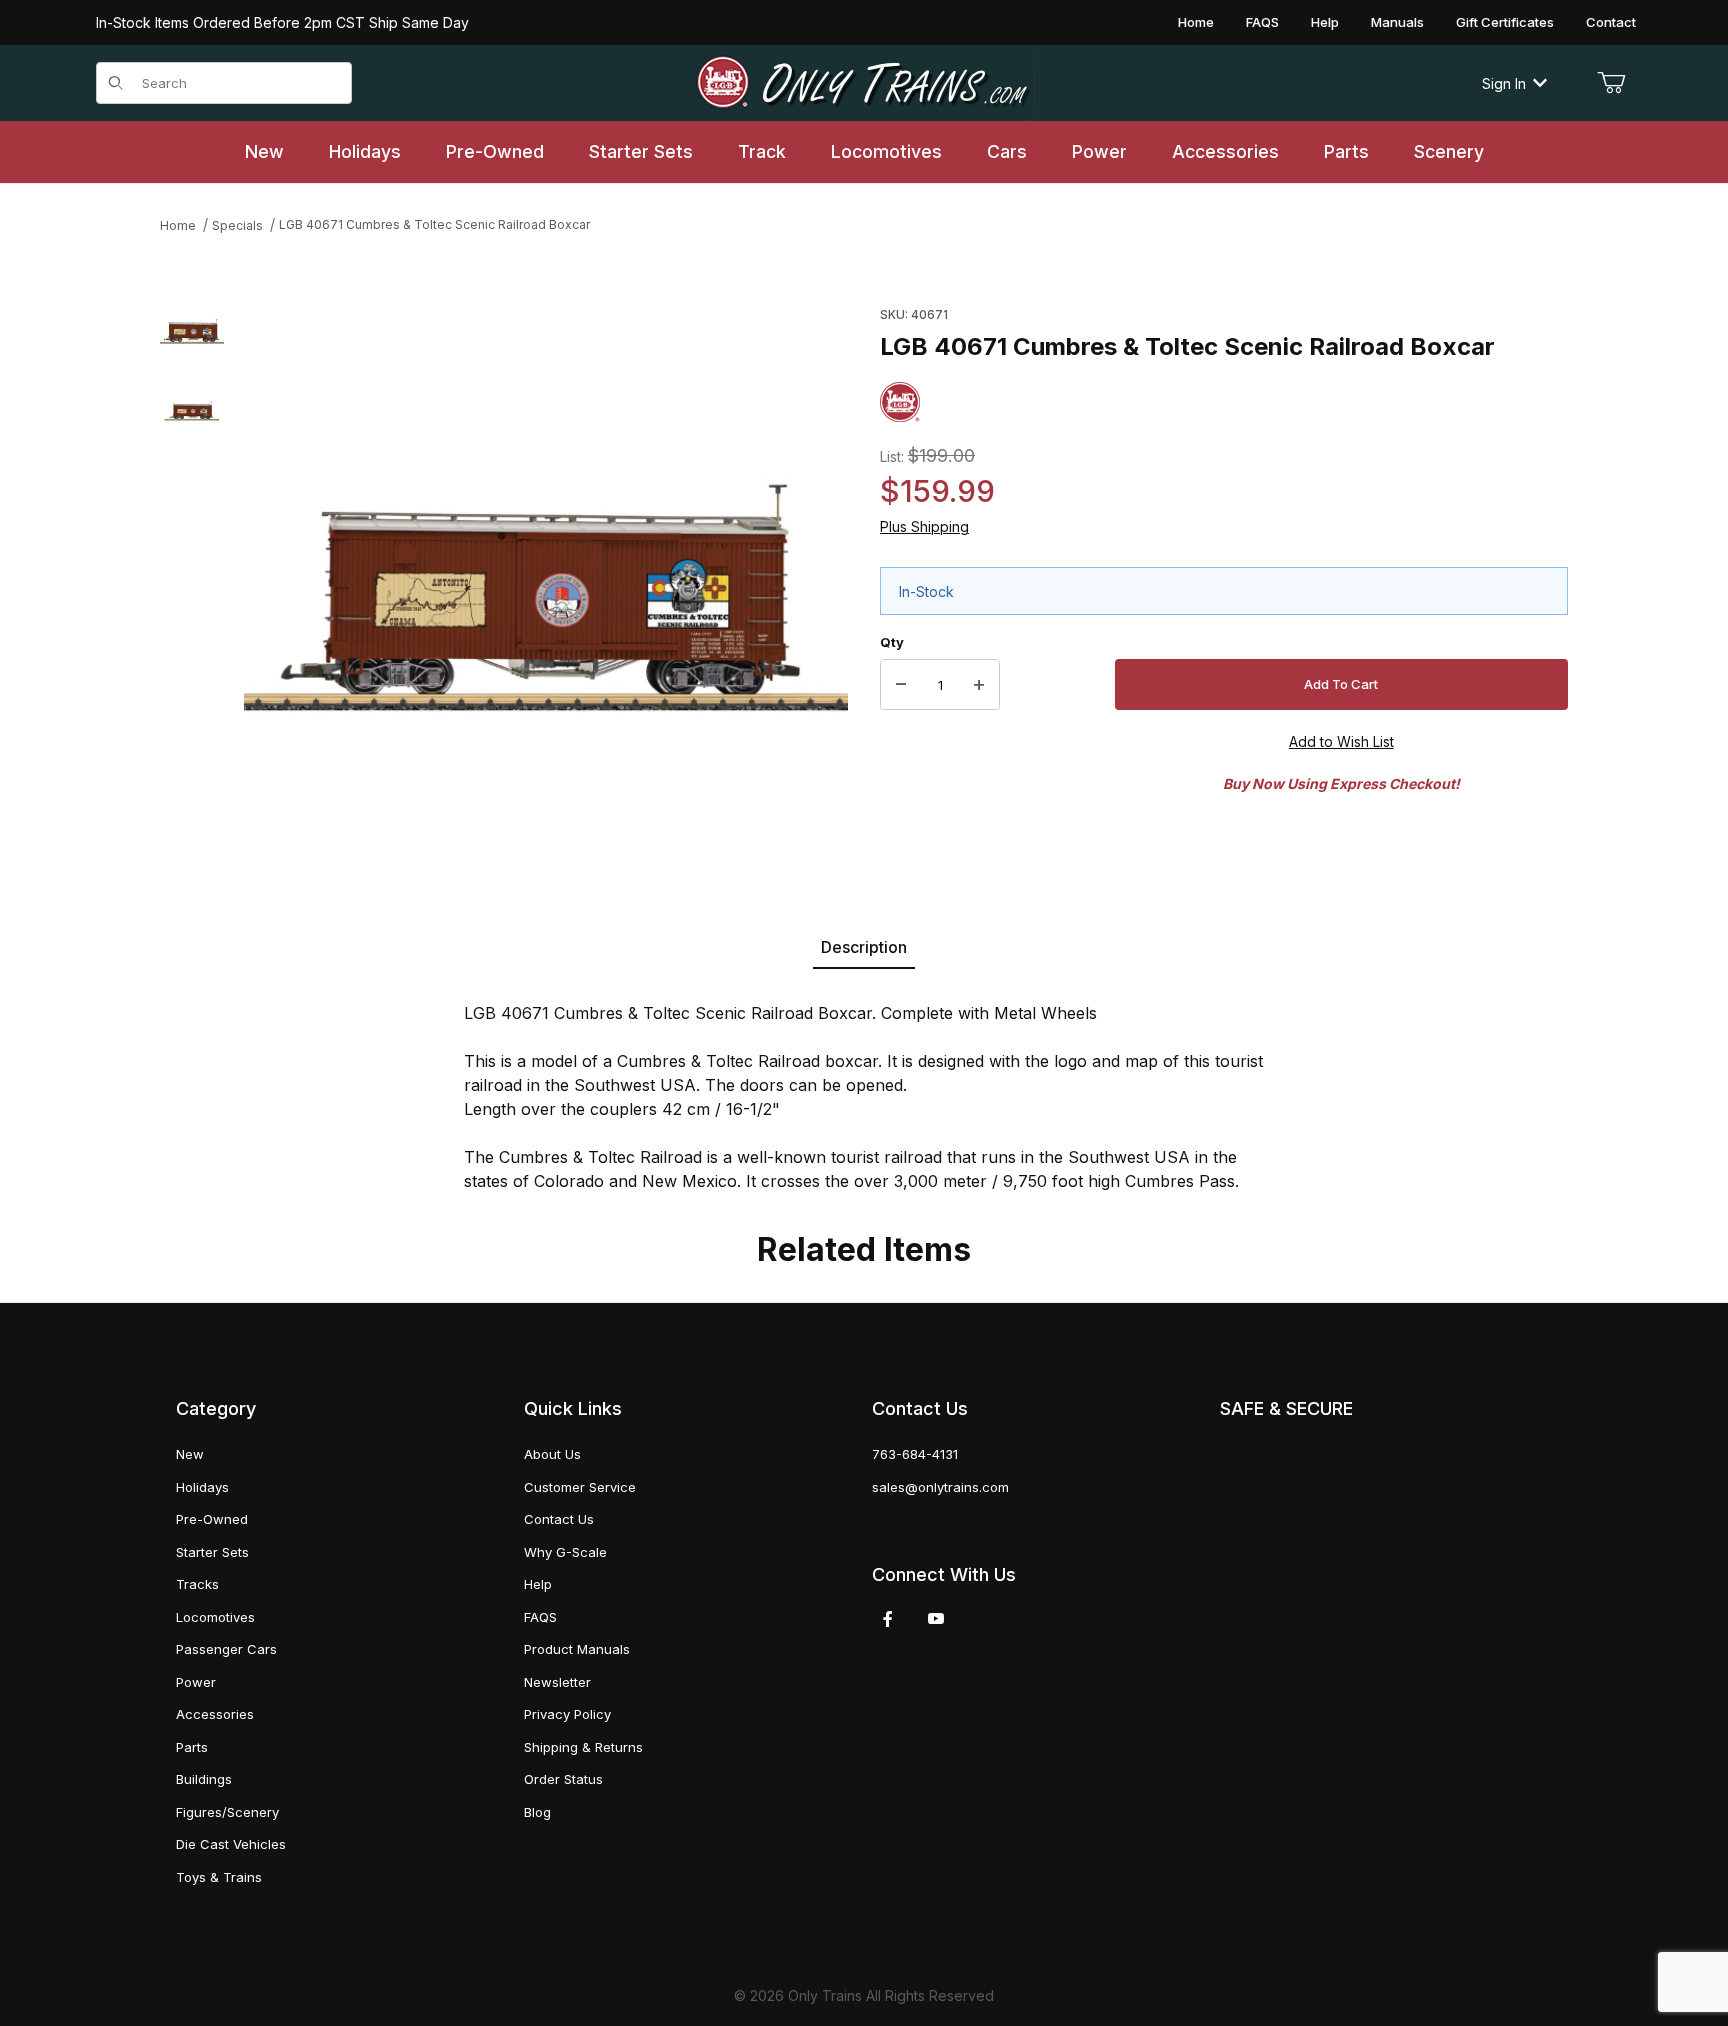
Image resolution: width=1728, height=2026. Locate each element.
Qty (892, 642)
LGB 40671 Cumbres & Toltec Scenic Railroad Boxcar (434, 224)
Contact (1611, 22)
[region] (192, 589)
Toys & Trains (219, 1877)
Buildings (204, 1779)
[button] (192, 331)
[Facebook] (888, 1619)
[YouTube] (936, 1619)
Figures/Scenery (227, 1812)
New (190, 1454)
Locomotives (215, 1617)
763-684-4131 (915, 1454)
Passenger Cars (226, 1649)
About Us (552, 1454)
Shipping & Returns (583, 1747)
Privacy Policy (567, 1714)
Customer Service (580, 1487)
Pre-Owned (212, 1519)
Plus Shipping (924, 526)
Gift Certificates (1505, 22)
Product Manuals (577, 1649)
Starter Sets (212, 1552)
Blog (537, 1812)
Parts (192, 1747)
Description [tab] (864, 947)
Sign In (1504, 83)
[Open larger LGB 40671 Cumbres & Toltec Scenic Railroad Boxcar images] (546, 589)
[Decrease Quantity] (901, 685)
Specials (237, 225)
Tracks (197, 1584)
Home (1196, 22)
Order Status (563, 1779)
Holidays (202, 1487)
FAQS (1262, 22)
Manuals (1397, 22)
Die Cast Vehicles (231, 1844)
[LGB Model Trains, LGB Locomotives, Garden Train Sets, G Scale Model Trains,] (864, 83)
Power (196, 1682)
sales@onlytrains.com (940, 1487)
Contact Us (559, 1519)
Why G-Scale (565, 1552)
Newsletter (557, 1682)
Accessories (215, 1714)
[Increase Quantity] (979, 685)
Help (1325, 22)
